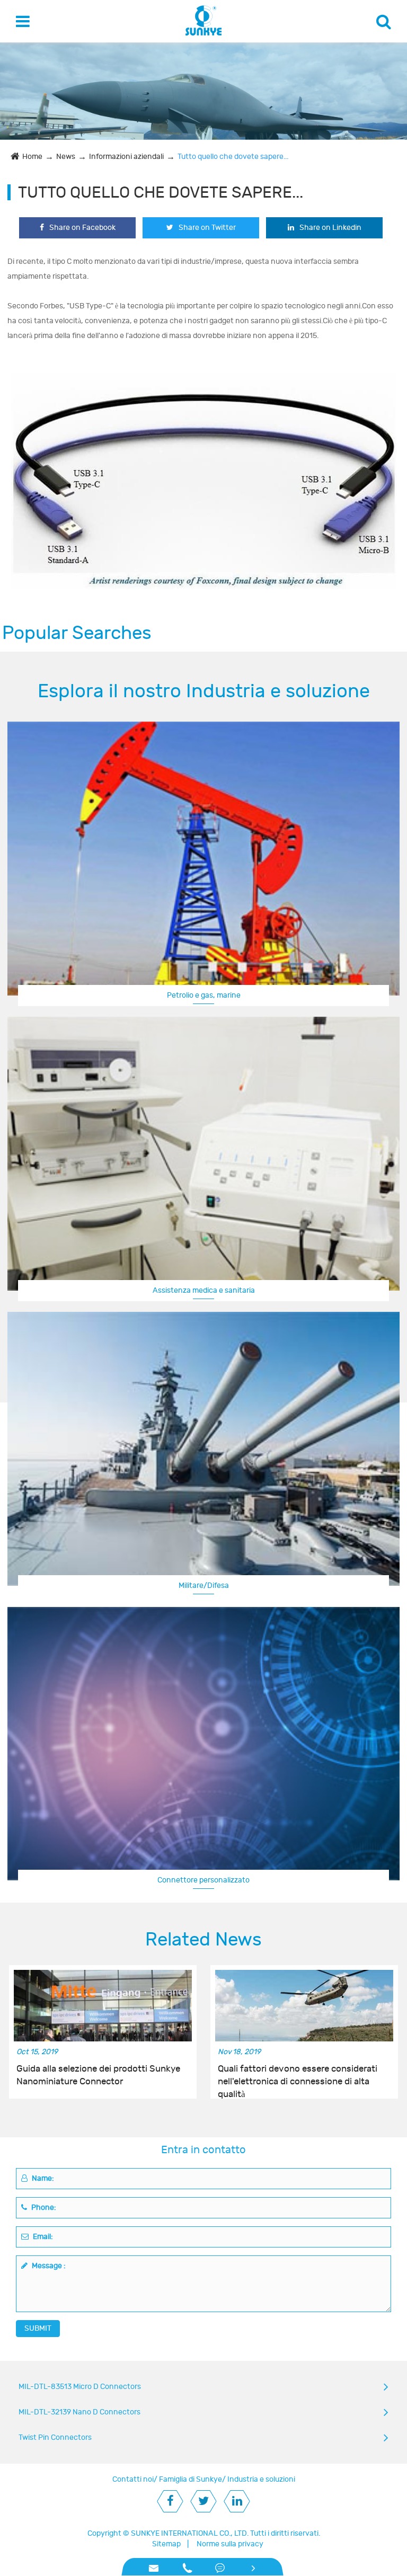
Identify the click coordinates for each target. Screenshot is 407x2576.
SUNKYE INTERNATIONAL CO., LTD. (190, 2533)
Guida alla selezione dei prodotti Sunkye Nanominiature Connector (98, 2075)
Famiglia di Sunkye (191, 2479)
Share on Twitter (207, 228)
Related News (203, 1940)
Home (32, 157)
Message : (48, 2266)
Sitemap (166, 2544)
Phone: (43, 2208)
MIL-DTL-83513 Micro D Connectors (80, 2387)
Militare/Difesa (204, 1585)
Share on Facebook (82, 228)
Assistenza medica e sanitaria (204, 1290)
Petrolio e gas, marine (204, 995)
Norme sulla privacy (230, 2544)
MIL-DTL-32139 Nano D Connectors (79, 2412)
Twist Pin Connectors (55, 2437)
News (66, 157)
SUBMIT (38, 2328)
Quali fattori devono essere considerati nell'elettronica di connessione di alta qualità (298, 2076)
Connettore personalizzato (203, 1880)
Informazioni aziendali (126, 157)
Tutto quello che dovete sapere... (233, 157)
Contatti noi (133, 2479)
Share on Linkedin (330, 228)
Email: (42, 2237)
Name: (42, 2178)
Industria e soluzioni (261, 2479)
